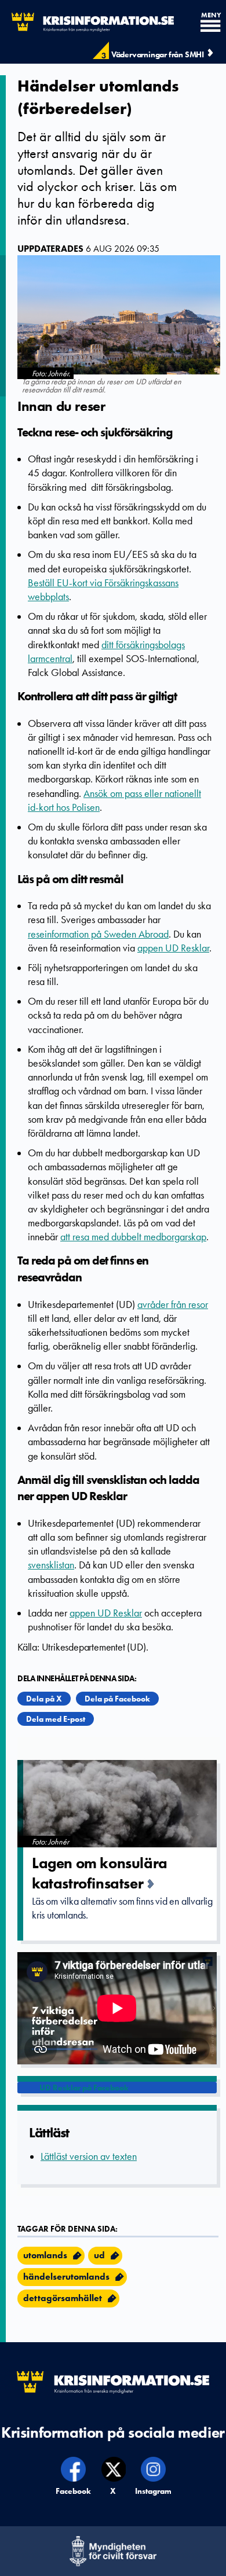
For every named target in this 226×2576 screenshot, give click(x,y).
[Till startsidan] (87, 22)
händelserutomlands (66, 2276)
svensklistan (51, 1565)
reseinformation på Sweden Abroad (98, 934)
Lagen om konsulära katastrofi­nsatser (100, 1873)
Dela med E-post (56, 1719)
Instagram (154, 2491)
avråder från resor (173, 1304)
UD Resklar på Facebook (84, 2088)
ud (99, 2255)
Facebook (74, 2491)
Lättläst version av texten (89, 2156)
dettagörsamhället (63, 2298)
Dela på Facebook (117, 1699)
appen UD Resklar (173, 948)
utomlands (45, 2255)
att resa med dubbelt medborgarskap (133, 1237)
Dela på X (44, 1699)
